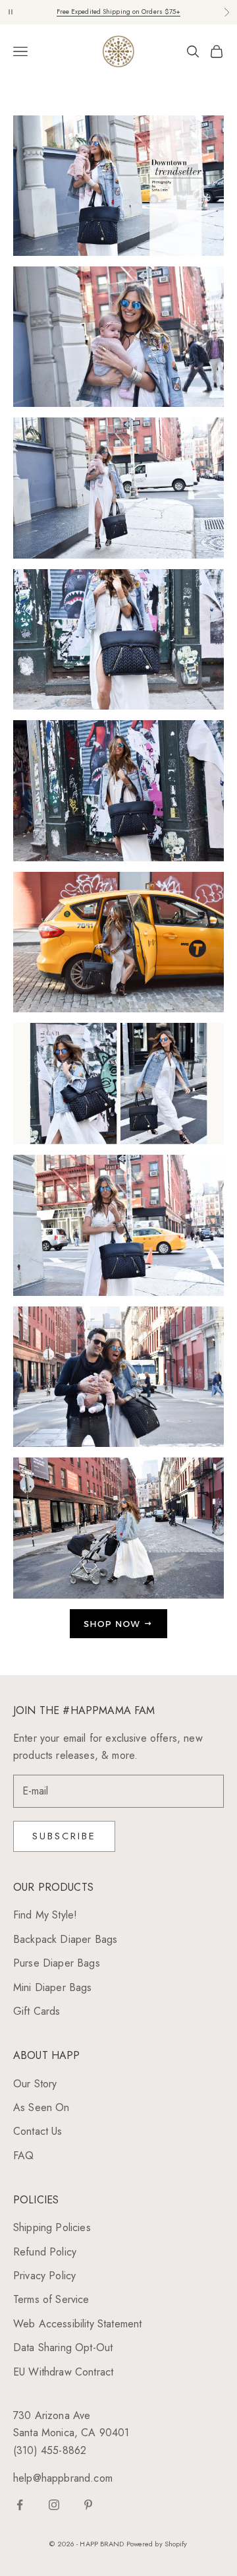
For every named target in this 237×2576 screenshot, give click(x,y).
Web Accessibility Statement (77, 2324)
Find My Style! (45, 1915)
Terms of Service (51, 2299)
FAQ (23, 2156)
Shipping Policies (52, 2227)
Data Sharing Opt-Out (63, 2347)
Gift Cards (37, 2011)
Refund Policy (45, 2252)
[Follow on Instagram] (54, 2505)
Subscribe (64, 1836)
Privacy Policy (44, 2276)
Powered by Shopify (157, 2544)
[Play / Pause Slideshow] (11, 12)
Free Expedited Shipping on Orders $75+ (119, 12)
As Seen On (41, 2107)
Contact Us (38, 2131)
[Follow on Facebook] (20, 2505)
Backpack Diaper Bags (65, 1939)
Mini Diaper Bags (53, 1987)
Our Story (35, 2084)
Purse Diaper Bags (57, 1963)
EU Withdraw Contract (63, 2372)
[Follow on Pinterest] (88, 2505)
